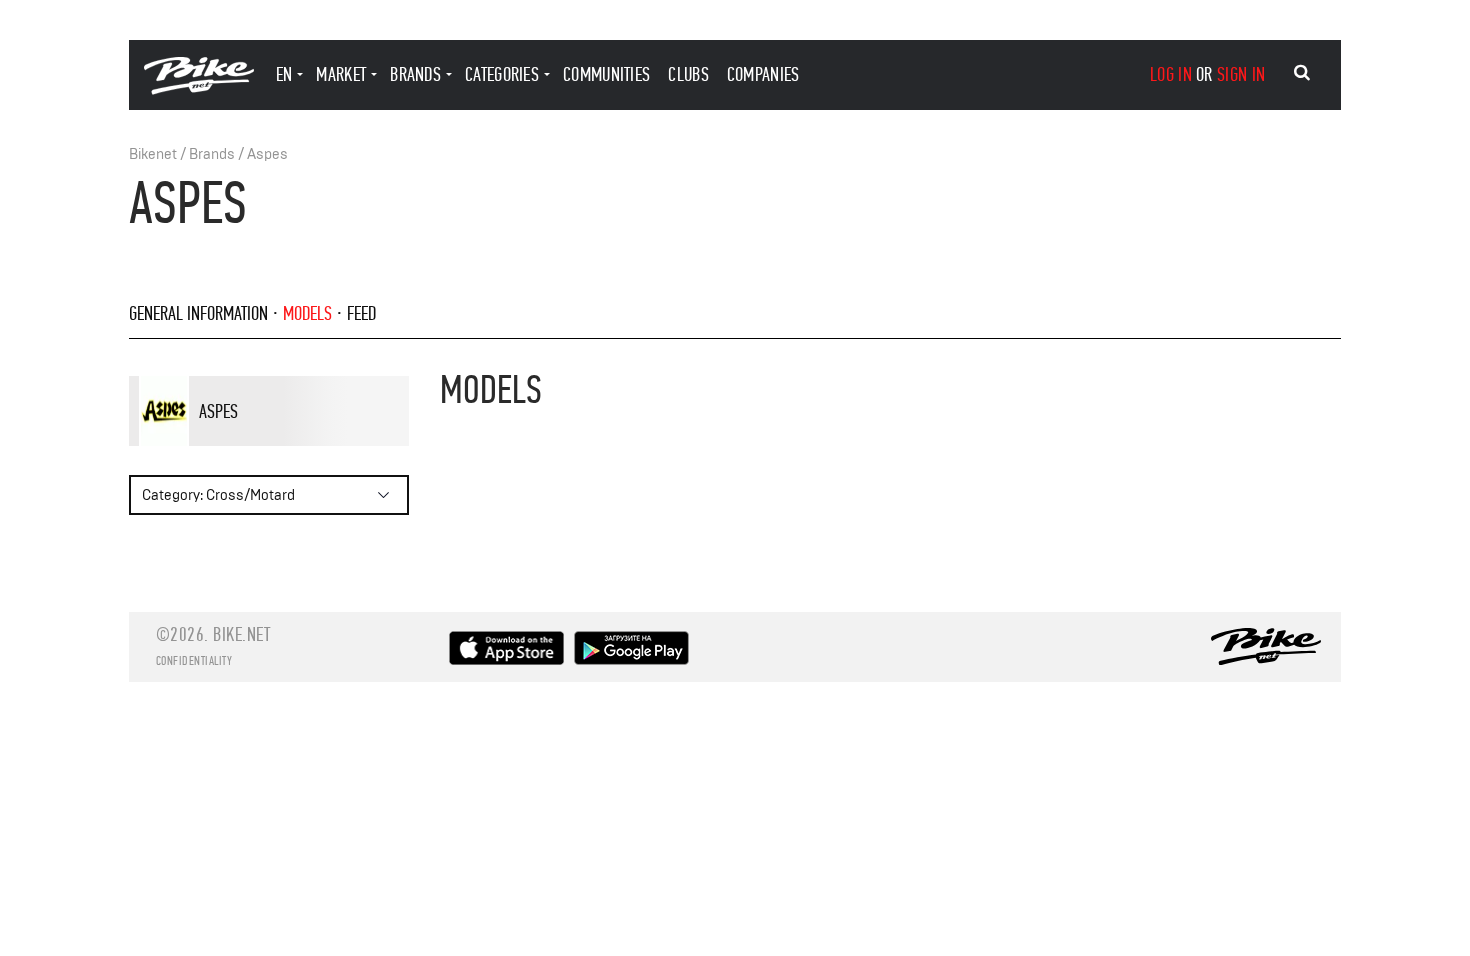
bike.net (241, 634)
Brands (212, 154)
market (341, 74)
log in (1171, 74)
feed (361, 313)
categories (502, 74)
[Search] (1302, 73)
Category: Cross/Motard (218, 495)
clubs (688, 74)
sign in (1241, 74)
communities (606, 74)
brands (415, 74)
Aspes (267, 154)
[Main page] (199, 89)
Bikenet (153, 154)
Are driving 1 (260, 445)
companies (763, 74)
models (307, 313)
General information (198, 313)
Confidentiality (194, 661)
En (284, 74)
